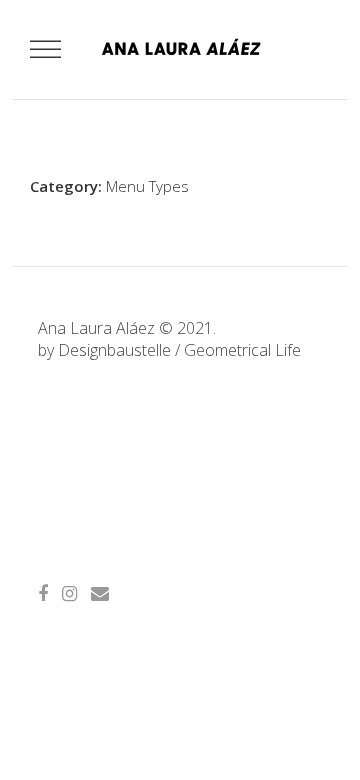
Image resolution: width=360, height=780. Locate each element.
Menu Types (147, 186)
